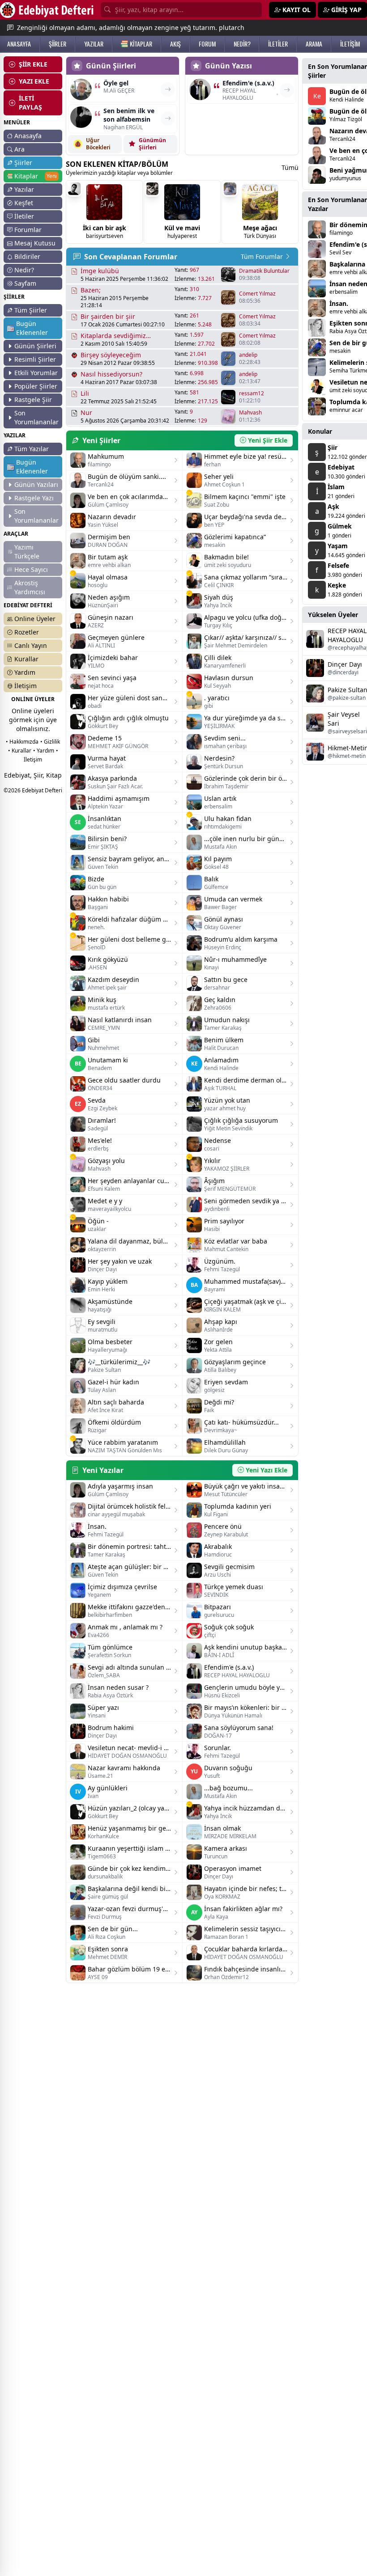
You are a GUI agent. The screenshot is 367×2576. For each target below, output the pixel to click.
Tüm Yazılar (32, 449)
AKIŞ (175, 44)
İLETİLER (278, 44)
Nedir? (24, 270)
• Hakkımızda (22, 742)
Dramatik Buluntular (264, 271)
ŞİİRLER (58, 44)
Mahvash (250, 413)
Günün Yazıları (36, 484)
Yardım (25, 672)
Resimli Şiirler (35, 359)
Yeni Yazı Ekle (267, 1470)
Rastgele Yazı (34, 498)
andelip (248, 355)
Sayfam (25, 283)
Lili (85, 393)
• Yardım (44, 751)
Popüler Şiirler (36, 386)
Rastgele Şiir (33, 400)
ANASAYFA (19, 44)
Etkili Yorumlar (36, 373)
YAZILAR (94, 44)
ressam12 (252, 393)
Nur (86, 412)
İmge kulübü (100, 271)
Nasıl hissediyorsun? (111, 374)
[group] (104, 212)
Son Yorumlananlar (36, 417)
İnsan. (339, 303)
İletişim (26, 686)
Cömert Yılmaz (257, 294)
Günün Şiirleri (35, 346)
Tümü (290, 167)
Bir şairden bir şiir (108, 316)
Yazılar (24, 189)
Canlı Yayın (31, 645)
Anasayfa (28, 136)
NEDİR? (242, 44)
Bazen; (91, 290)
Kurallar (26, 659)
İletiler (24, 216)
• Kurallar (20, 751)
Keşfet (24, 203)
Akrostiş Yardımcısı (30, 587)
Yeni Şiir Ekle (268, 440)
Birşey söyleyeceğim (111, 355)
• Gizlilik (50, 742)
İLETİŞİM (350, 44)
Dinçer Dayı (345, 664)
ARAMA (314, 44)
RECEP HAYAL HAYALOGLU (347, 635)
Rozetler (27, 632)
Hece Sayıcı (31, 569)
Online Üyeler (35, 619)
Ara (19, 149)
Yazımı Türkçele (27, 552)
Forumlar (28, 230)
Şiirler (23, 163)
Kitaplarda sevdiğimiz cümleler (113, 336)
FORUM (207, 44)
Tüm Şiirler (31, 310)
